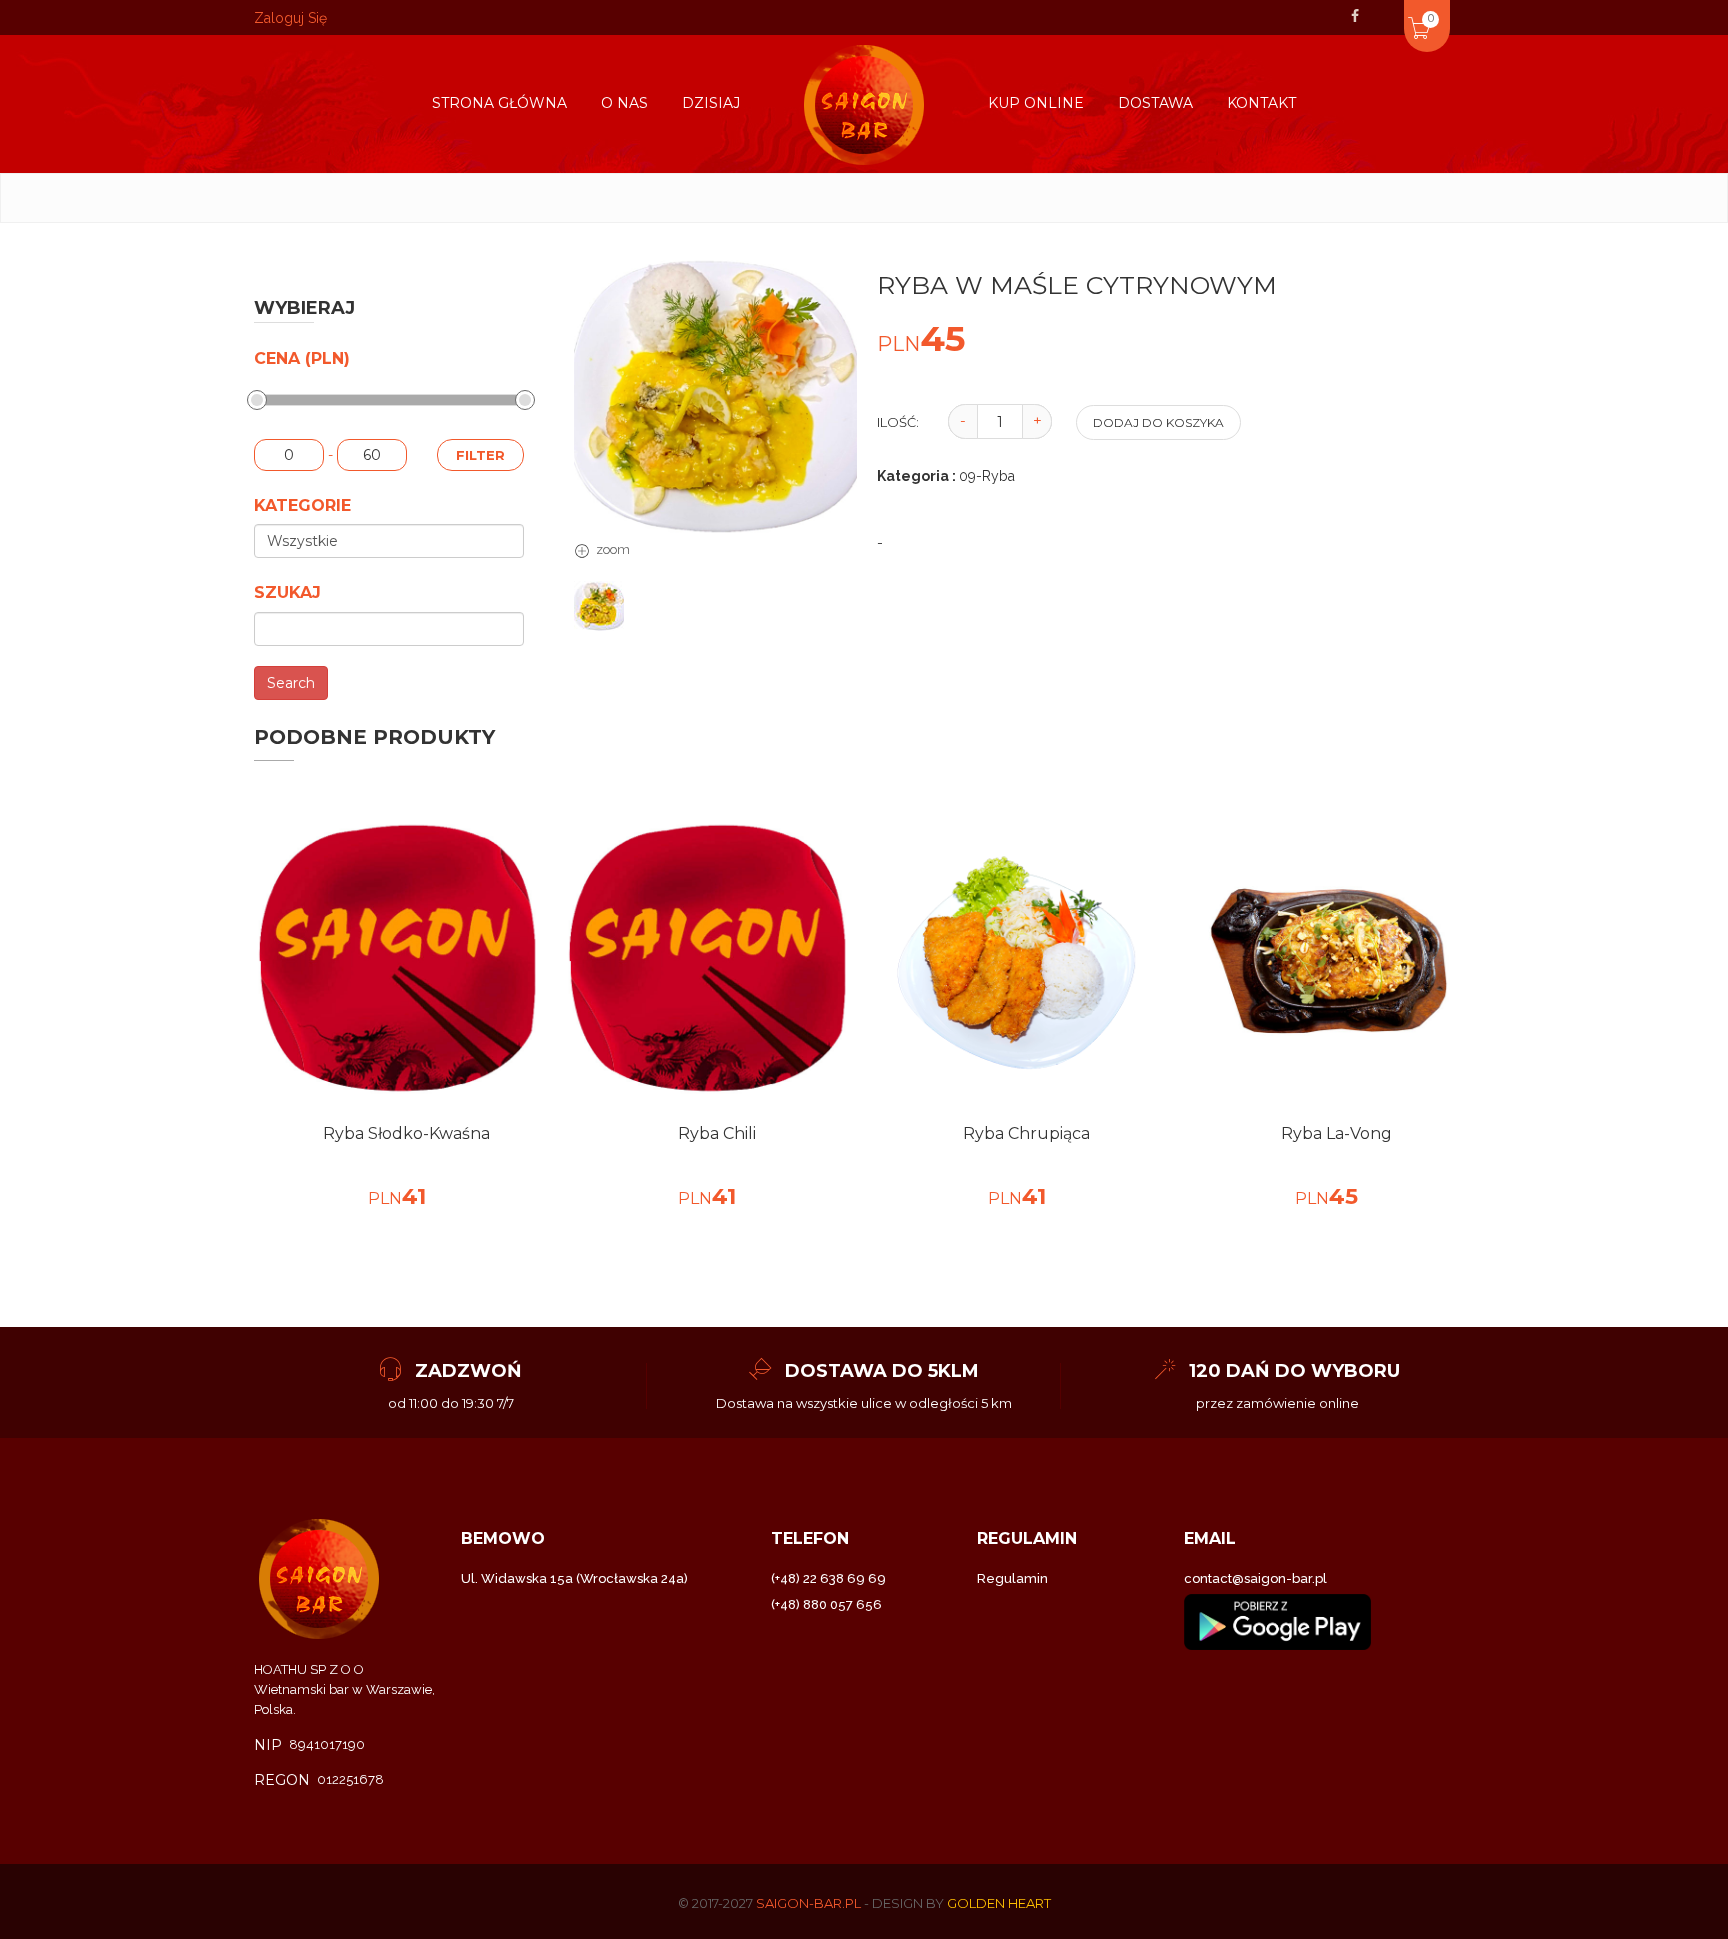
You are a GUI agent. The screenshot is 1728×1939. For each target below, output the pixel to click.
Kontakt (1261, 103)
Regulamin (1012, 1578)
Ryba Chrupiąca (1026, 1133)
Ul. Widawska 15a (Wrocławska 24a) (574, 1578)
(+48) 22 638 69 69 (828, 1578)
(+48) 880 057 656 (826, 1604)
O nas (624, 103)
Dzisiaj (711, 103)
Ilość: (898, 422)
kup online (1036, 103)
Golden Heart (999, 1903)
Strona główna (499, 103)
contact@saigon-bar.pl (1255, 1578)
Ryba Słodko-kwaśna (406, 1133)
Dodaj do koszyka (1158, 422)
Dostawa (1155, 103)
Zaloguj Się (290, 18)
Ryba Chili (717, 1133)
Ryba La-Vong (1336, 1133)
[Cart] (1391, 14)
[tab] (599, 606)
